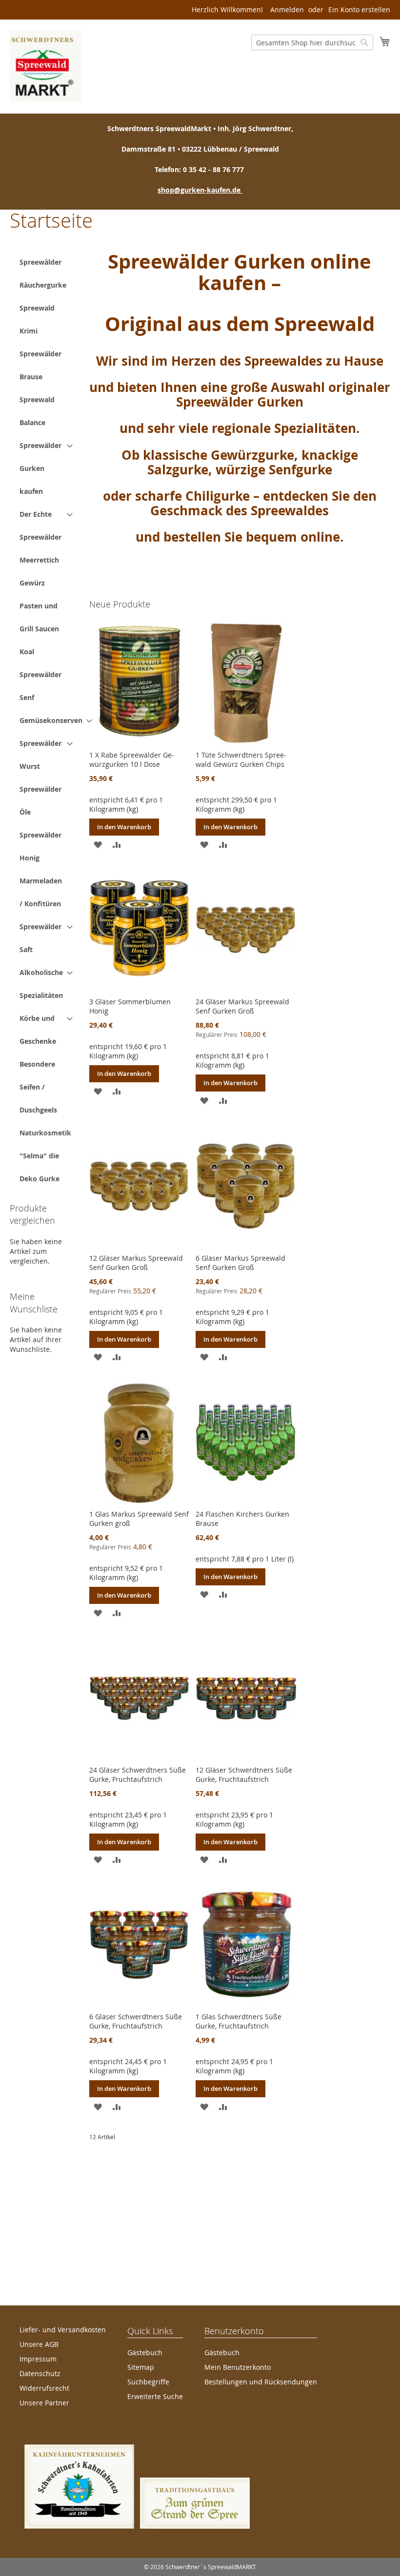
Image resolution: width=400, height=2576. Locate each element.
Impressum (38, 2359)
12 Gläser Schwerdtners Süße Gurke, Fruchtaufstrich (244, 1775)
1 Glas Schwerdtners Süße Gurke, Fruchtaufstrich (239, 2021)
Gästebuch (145, 2352)
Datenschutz (40, 2373)
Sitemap (141, 2367)
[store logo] (46, 66)
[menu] (46, 720)
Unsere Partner (44, 2403)
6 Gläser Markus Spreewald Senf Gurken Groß (240, 1263)
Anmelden (287, 10)
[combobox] (312, 42)
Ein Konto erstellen (359, 10)
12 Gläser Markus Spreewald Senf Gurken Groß (136, 1263)
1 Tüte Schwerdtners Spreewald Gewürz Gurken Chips (241, 760)
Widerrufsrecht (44, 2388)
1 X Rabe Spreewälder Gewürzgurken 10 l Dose (132, 760)
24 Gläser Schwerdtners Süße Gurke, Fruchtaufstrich (138, 1775)
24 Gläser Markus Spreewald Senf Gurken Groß (242, 1006)
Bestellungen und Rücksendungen (261, 2382)
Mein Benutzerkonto (238, 2367)
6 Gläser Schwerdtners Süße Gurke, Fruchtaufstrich (136, 2021)
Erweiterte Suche (155, 2396)
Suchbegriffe (148, 2382)
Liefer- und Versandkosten (63, 2330)
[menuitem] (43, 273)
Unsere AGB (39, 2344)
